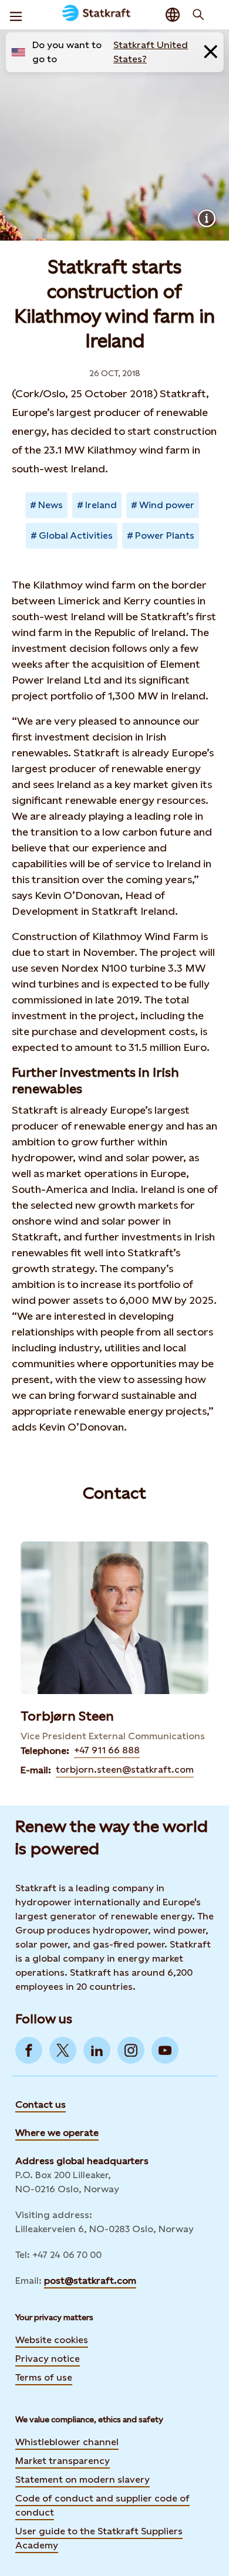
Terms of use (44, 2377)
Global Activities (76, 535)
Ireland (101, 505)
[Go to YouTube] (165, 2050)
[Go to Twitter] (63, 2050)
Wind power (167, 505)
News (50, 505)
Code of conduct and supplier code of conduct (102, 2505)
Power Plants (165, 535)
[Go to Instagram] (131, 2050)
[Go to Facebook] (29, 2050)
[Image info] (207, 218)
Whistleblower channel (67, 2442)
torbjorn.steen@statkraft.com (125, 1769)
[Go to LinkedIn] (97, 2050)
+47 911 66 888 (107, 1750)
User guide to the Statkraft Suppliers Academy (99, 2538)
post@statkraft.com (90, 2281)
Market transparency (63, 2461)
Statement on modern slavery (82, 2479)
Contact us (41, 2105)
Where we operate (57, 2133)
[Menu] (16, 15)
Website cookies (52, 2340)
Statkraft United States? (151, 52)
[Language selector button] (173, 15)
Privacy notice (48, 2359)
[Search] (198, 15)
